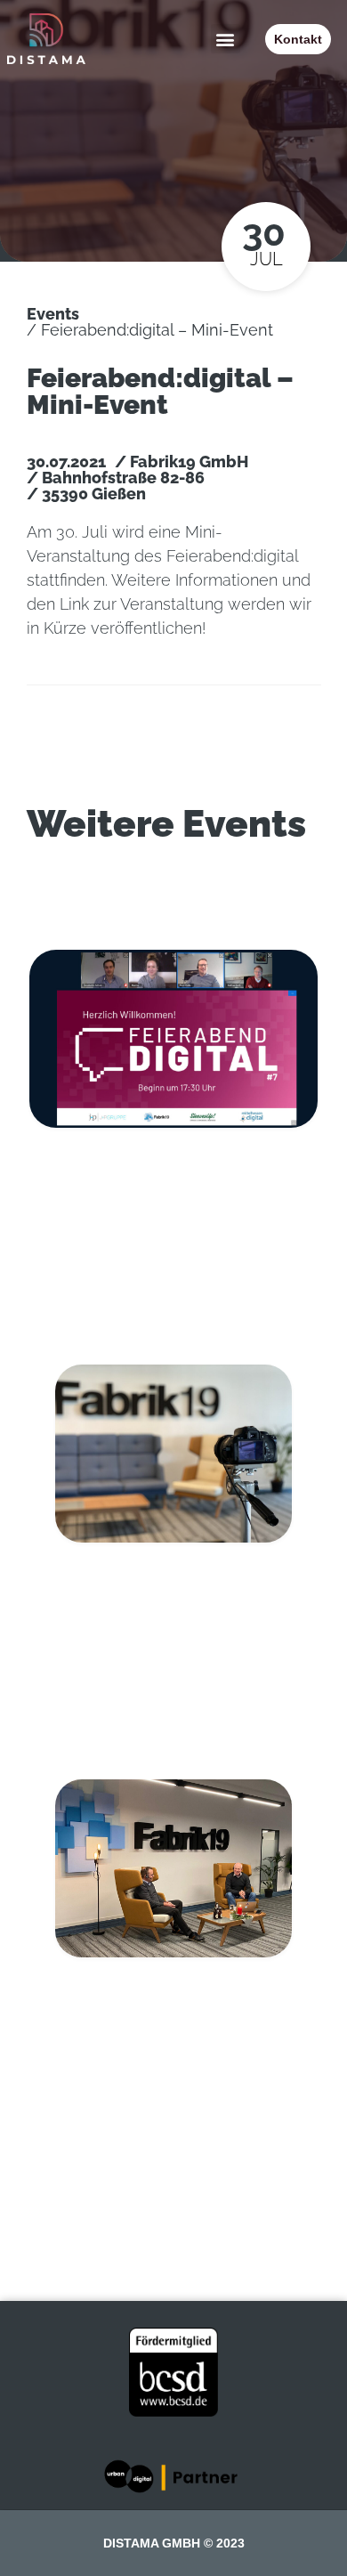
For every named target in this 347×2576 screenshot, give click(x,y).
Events (53, 314)
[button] (226, 39)
